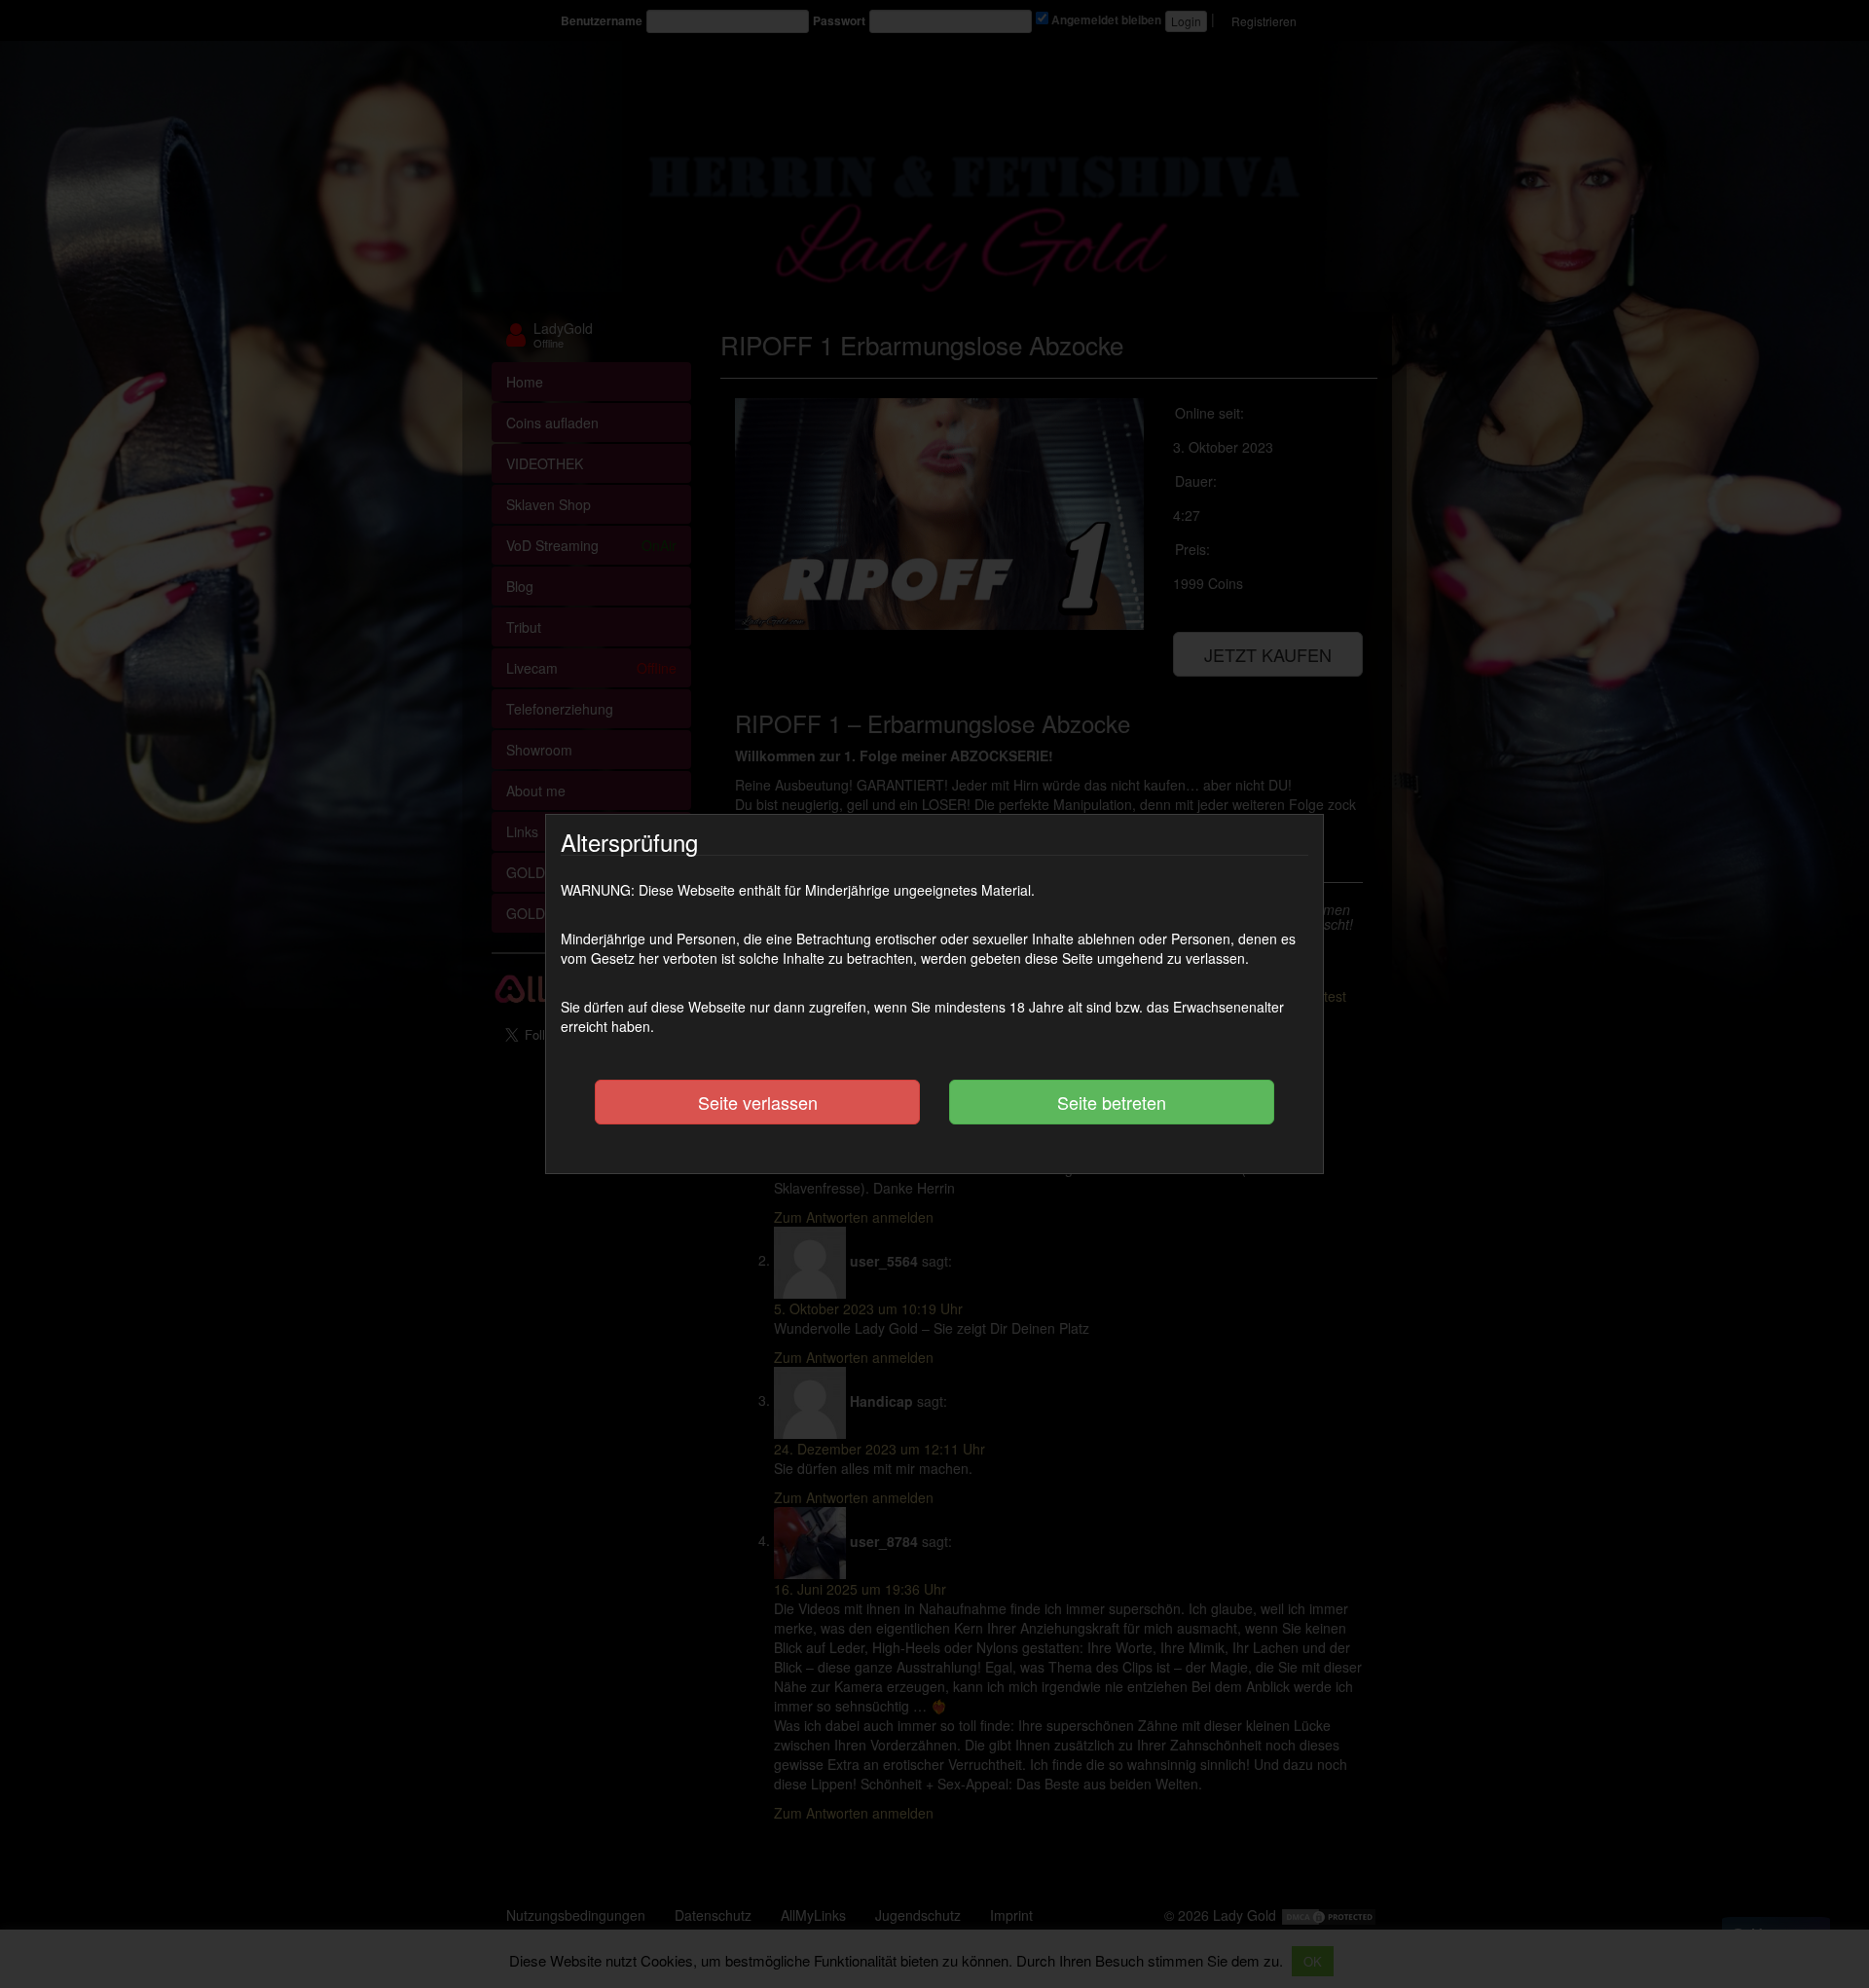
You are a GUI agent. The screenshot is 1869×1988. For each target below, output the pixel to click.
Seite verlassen (758, 1102)
